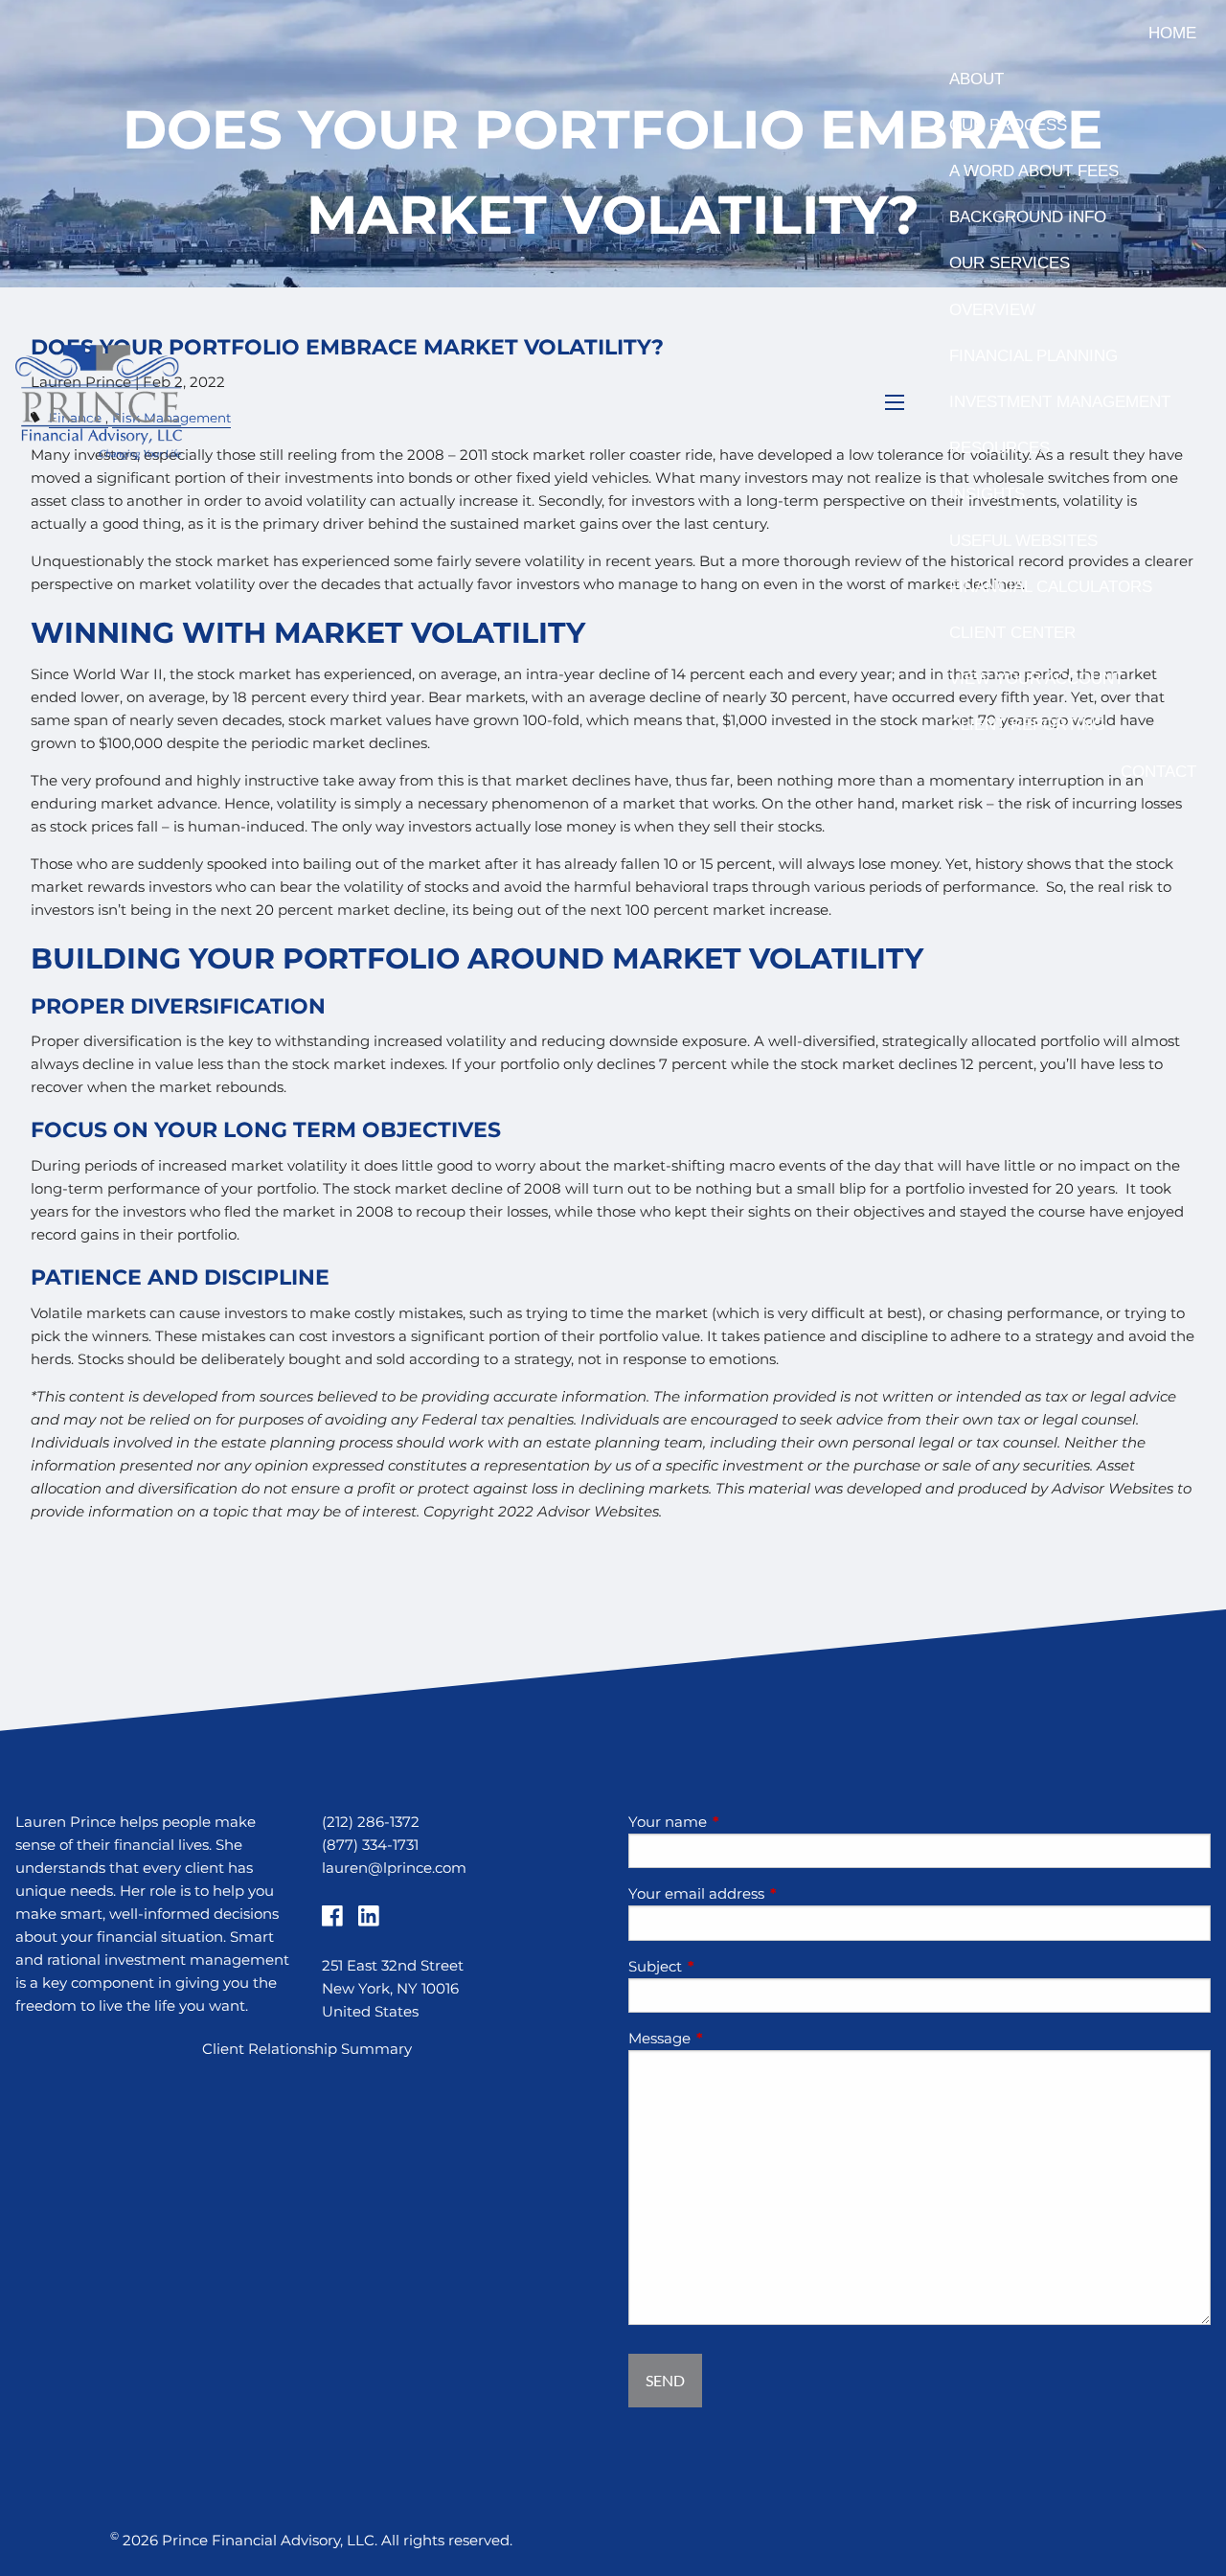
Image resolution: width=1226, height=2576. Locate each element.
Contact (1158, 772)
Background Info (1028, 217)
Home (1172, 33)
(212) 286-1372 (371, 1822)
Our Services (1010, 263)
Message (734, 2038)
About (976, 79)
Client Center (1012, 633)
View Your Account (1036, 679)
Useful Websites (1023, 541)
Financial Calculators (1051, 587)
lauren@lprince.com (394, 1868)
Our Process (1008, 125)
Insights (987, 494)
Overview (992, 310)
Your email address (771, 1893)
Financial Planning (1033, 356)
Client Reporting (1027, 725)
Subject (730, 1966)
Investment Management (1060, 402)
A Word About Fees (1034, 171)
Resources (999, 448)
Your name (742, 1822)
